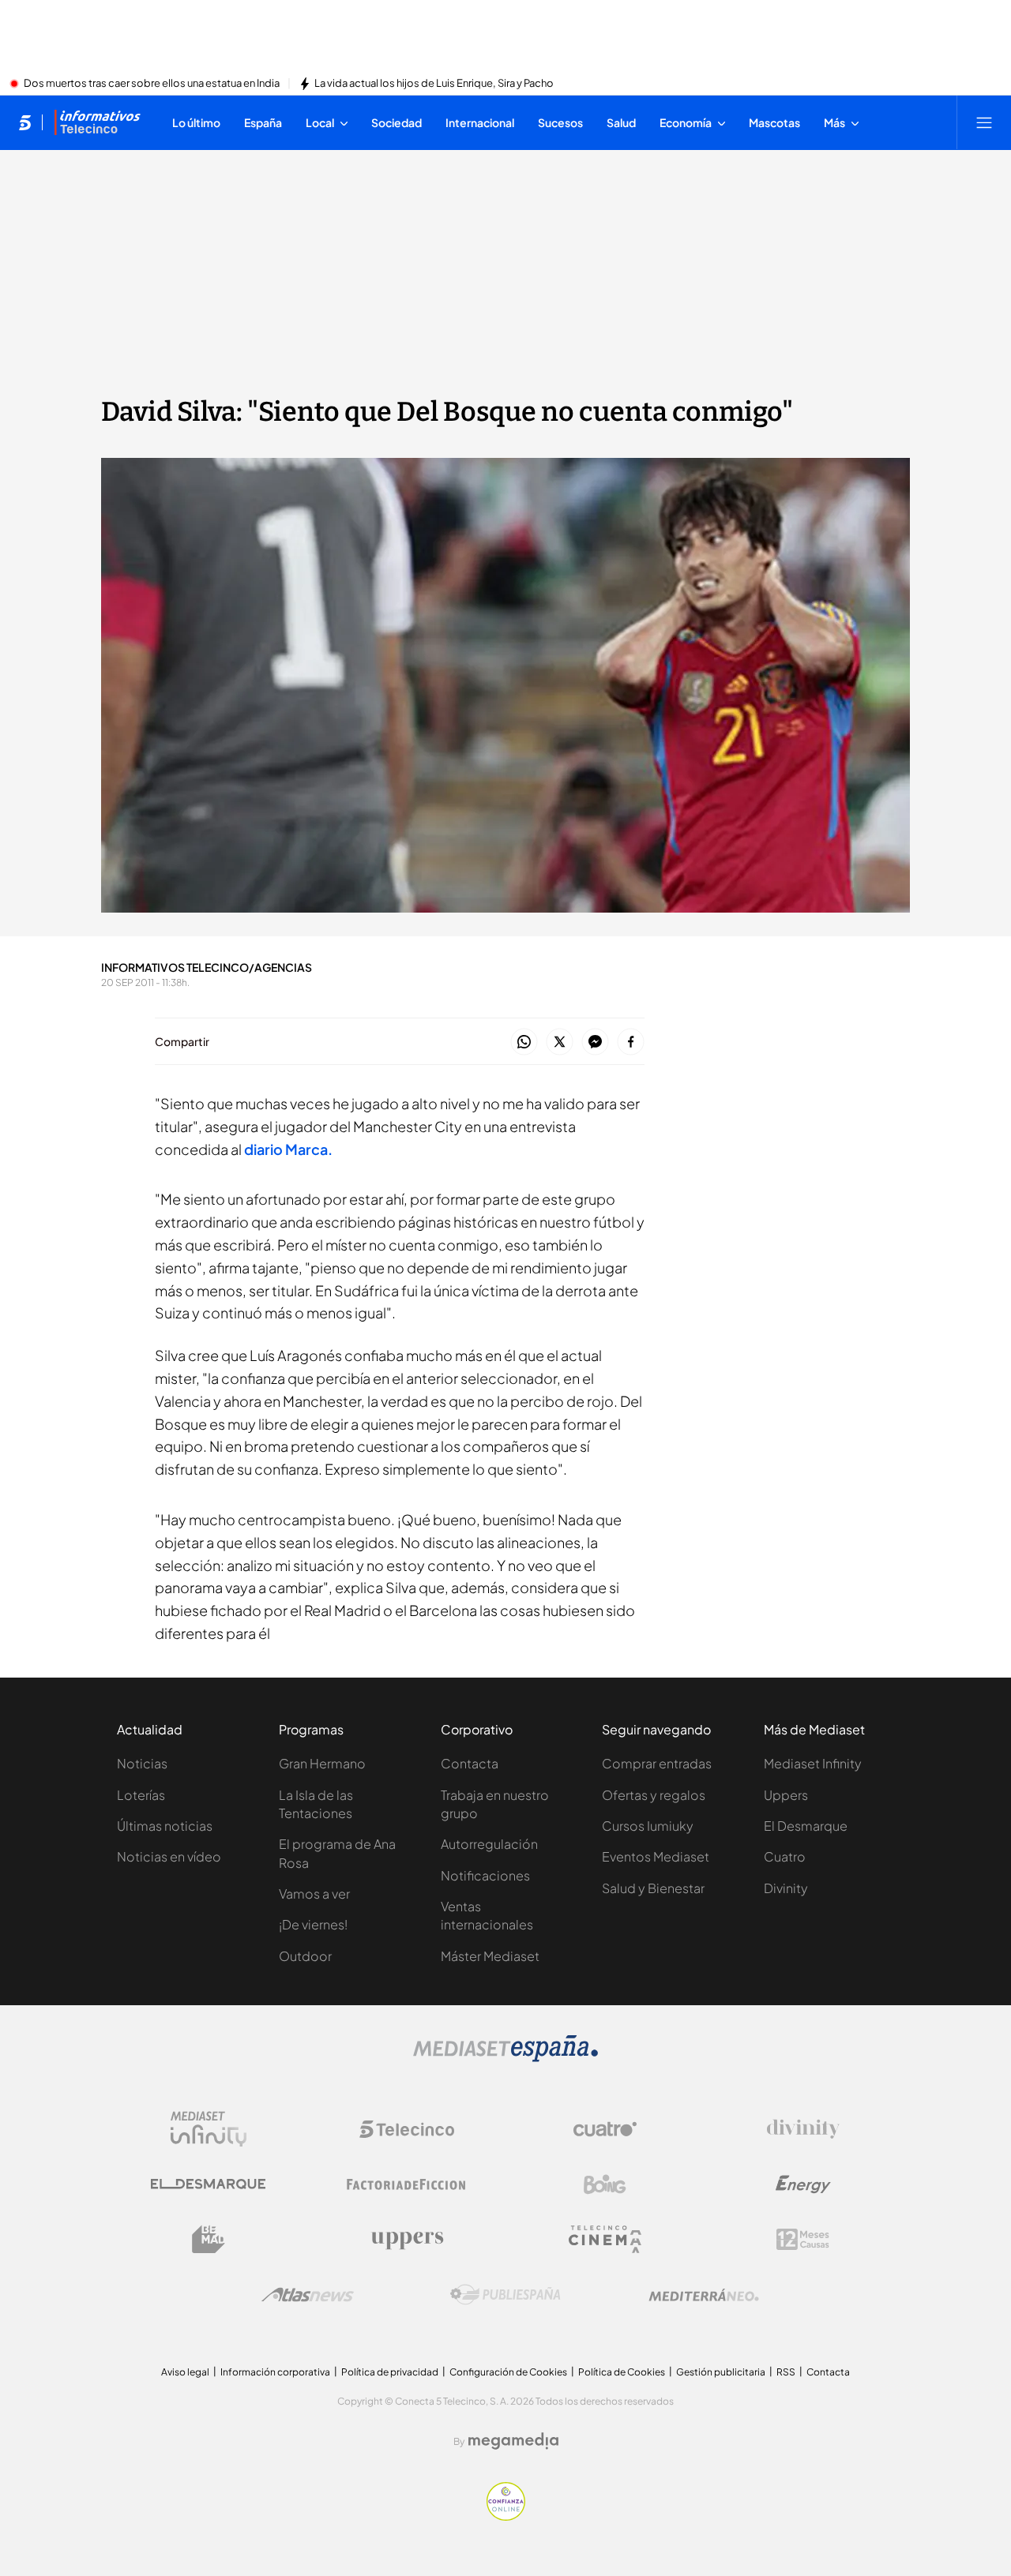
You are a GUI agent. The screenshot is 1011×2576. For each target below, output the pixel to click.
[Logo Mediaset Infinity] (209, 2129)
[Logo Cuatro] (605, 2129)
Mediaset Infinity (813, 1763)
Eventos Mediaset (656, 1856)
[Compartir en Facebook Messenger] (595, 1042)
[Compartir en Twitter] (560, 1042)
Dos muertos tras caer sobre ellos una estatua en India (152, 84)
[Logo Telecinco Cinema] (605, 2239)
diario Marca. (288, 1149)
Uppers (786, 1795)
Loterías (141, 1795)
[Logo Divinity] (803, 2129)
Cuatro (785, 1856)
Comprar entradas (657, 1763)
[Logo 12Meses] (803, 2239)
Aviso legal (185, 2372)
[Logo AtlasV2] (308, 2295)
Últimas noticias (165, 1826)
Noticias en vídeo (169, 1856)
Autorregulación (489, 1844)
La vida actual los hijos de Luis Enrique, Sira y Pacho (434, 84)
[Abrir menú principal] (984, 122)
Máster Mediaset (490, 1956)
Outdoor (305, 1956)
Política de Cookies (622, 2372)
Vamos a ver (314, 1894)
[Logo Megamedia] (513, 2441)
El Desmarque (806, 1826)
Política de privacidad (390, 2372)
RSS (786, 2372)
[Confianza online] (506, 2516)
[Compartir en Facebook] (631, 1042)
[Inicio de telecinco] (25, 122)
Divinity (786, 1888)
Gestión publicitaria (721, 2372)
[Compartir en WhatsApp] (524, 1042)
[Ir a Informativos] (97, 122)
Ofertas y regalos (654, 1795)
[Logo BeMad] (209, 2240)
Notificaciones (485, 1875)
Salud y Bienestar (653, 1888)
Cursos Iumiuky (648, 1826)
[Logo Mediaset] (505, 2057)
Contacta (470, 1763)
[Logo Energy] (803, 2184)
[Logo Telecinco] (407, 2129)
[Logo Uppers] (407, 2240)
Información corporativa (275, 2372)
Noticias (142, 1763)
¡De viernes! (313, 1924)
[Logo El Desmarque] (208, 2184)
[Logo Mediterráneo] (704, 2295)
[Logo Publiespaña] (505, 2295)
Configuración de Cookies (508, 2372)
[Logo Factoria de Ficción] (407, 2184)
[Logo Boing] (605, 2184)
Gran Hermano (322, 1763)
